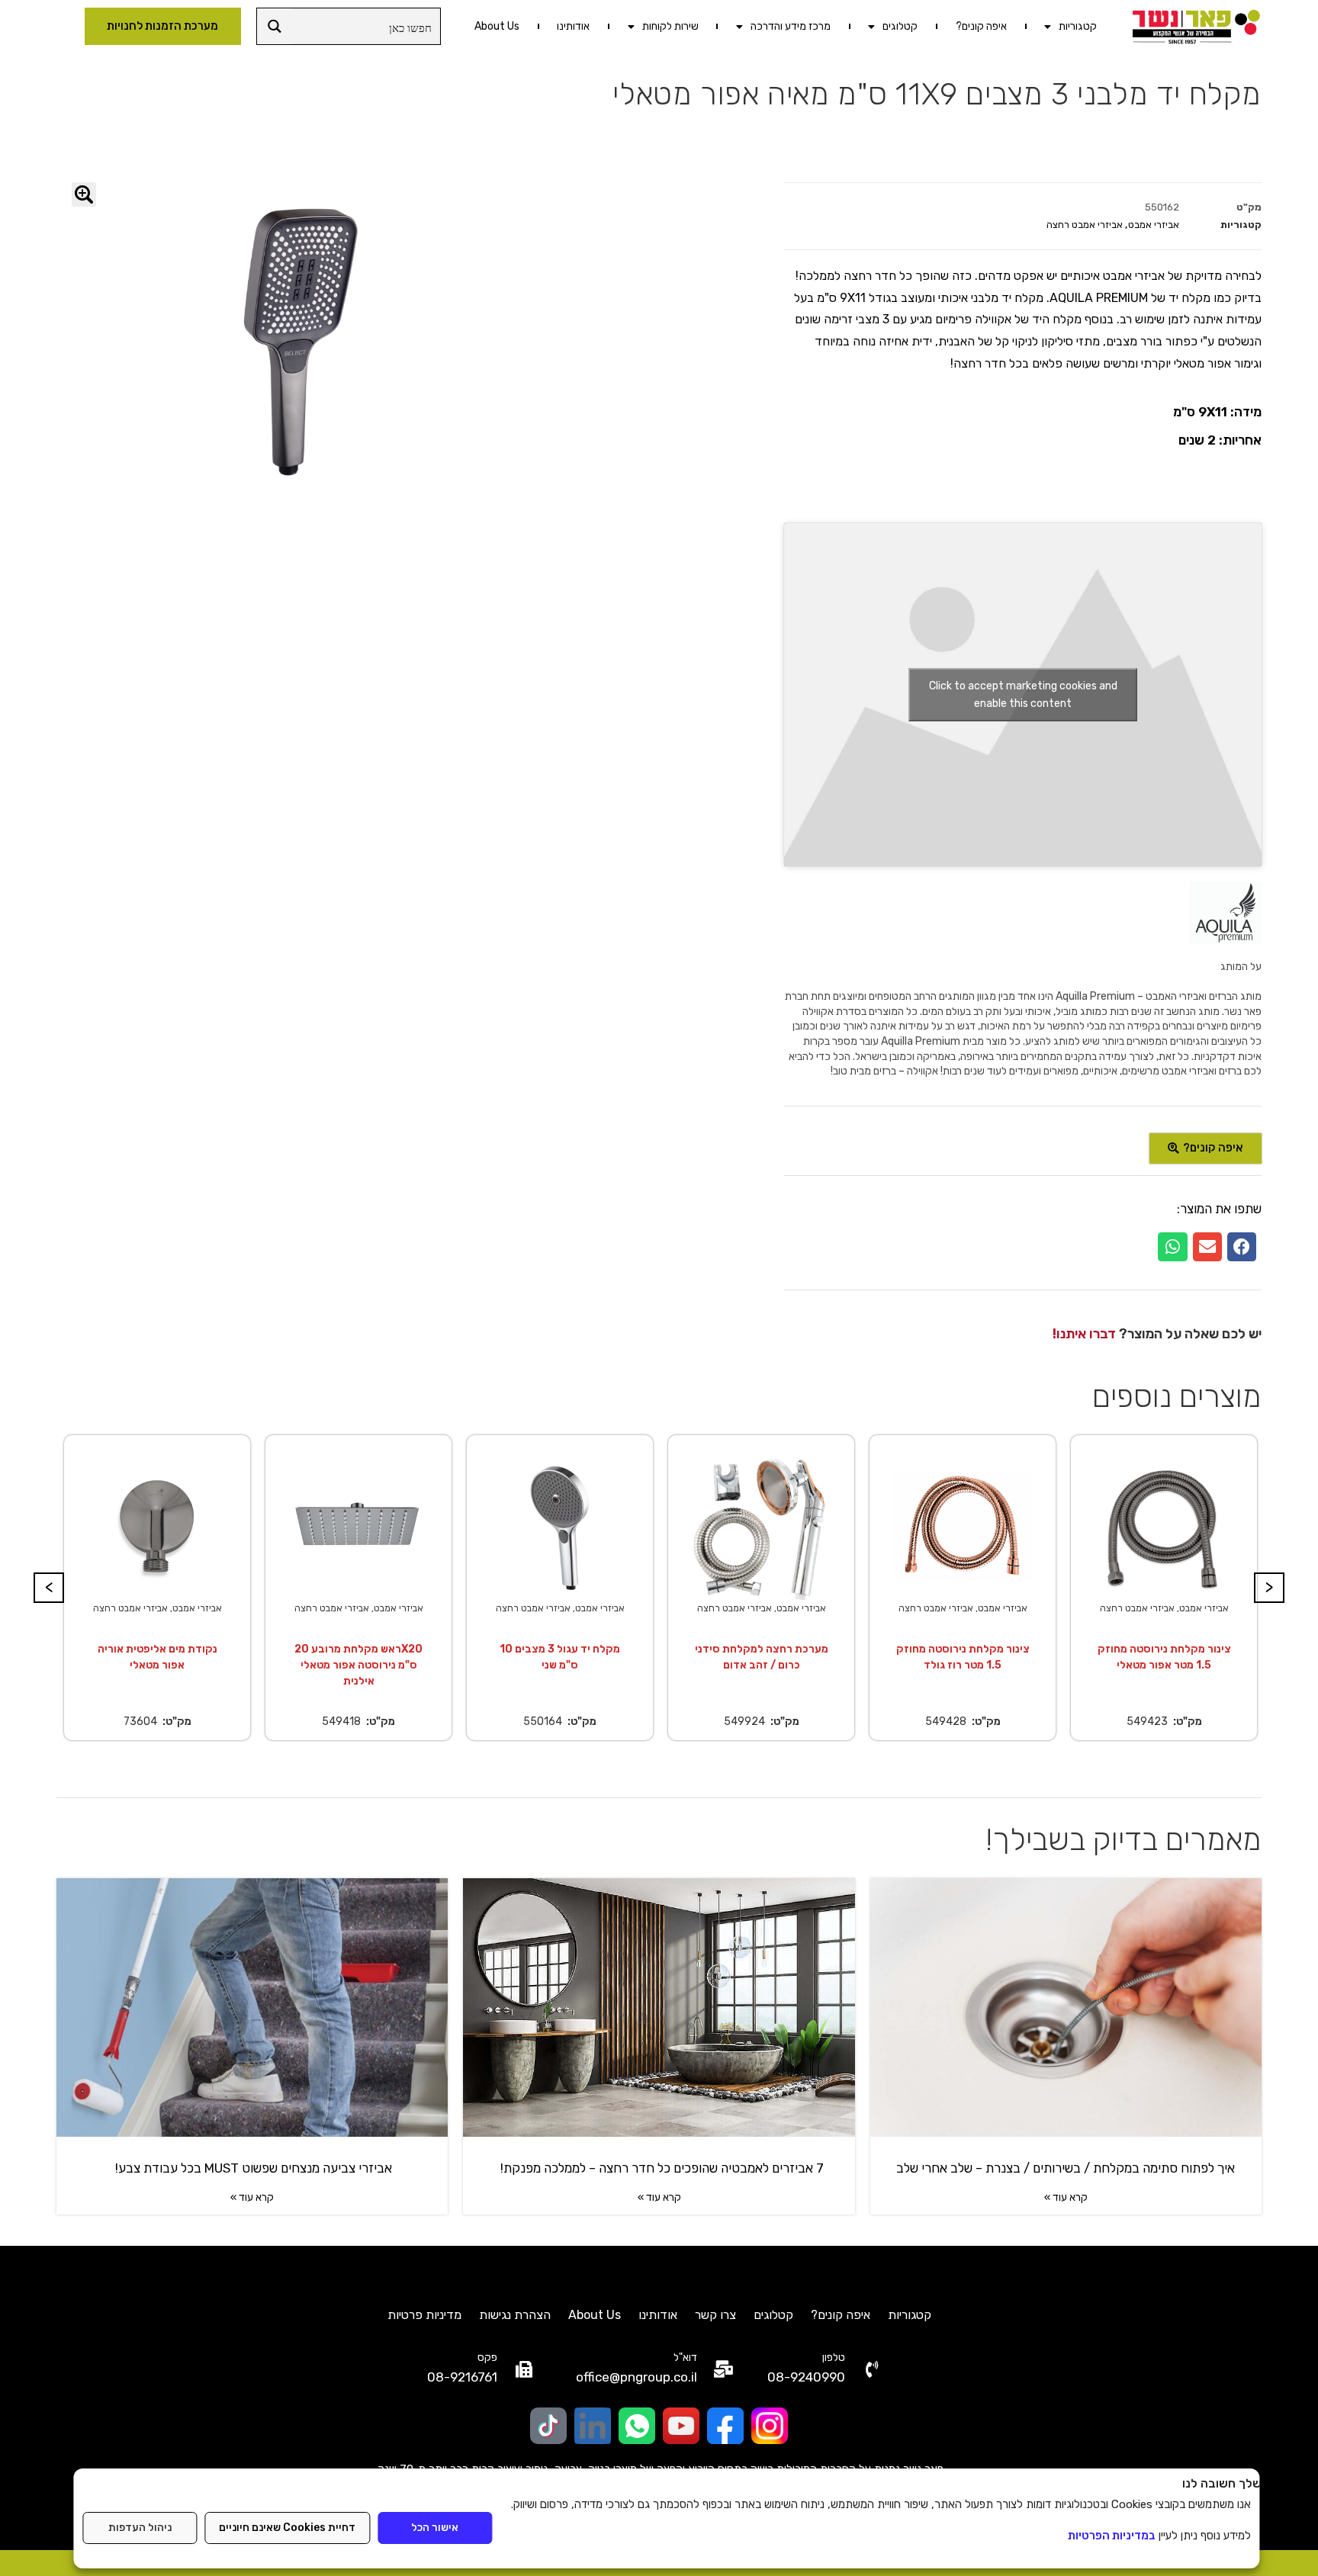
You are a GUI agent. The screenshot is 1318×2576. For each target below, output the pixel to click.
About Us (497, 26)
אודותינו (573, 26)
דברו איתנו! (1084, 1334)
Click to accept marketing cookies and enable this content (1023, 695)
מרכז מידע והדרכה (791, 26)
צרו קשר (715, 2315)
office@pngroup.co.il (636, 2377)
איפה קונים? (981, 26)
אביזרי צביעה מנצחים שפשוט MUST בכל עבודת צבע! (252, 2168)
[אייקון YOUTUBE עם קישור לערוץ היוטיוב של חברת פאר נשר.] (681, 2426)
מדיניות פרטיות (424, 2315)
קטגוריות (1078, 26)
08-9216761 (462, 2377)
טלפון (834, 2358)
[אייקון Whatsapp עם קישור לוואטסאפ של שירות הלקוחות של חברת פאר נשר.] (637, 2426)
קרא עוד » (1066, 2197)
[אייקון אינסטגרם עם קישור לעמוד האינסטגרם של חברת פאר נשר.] (770, 2426)
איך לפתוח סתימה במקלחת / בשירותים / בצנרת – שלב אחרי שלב (1066, 2168)
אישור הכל (435, 2528)
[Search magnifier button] (275, 26)
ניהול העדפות (140, 2528)
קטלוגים (900, 26)
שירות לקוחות (670, 26)
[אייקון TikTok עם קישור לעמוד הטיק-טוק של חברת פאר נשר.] (548, 2426)
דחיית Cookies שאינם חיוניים (287, 2528)
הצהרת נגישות (515, 2315)
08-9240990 (806, 2377)
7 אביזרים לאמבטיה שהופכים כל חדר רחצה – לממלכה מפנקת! (659, 2168)
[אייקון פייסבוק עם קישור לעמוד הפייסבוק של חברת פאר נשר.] (725, 2426)
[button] (1242, 1247)
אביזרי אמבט (1154, 225)
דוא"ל (685, 2358)
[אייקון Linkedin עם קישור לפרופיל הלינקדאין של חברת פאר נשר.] (593, 2426)
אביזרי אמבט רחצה (1085, 225)
